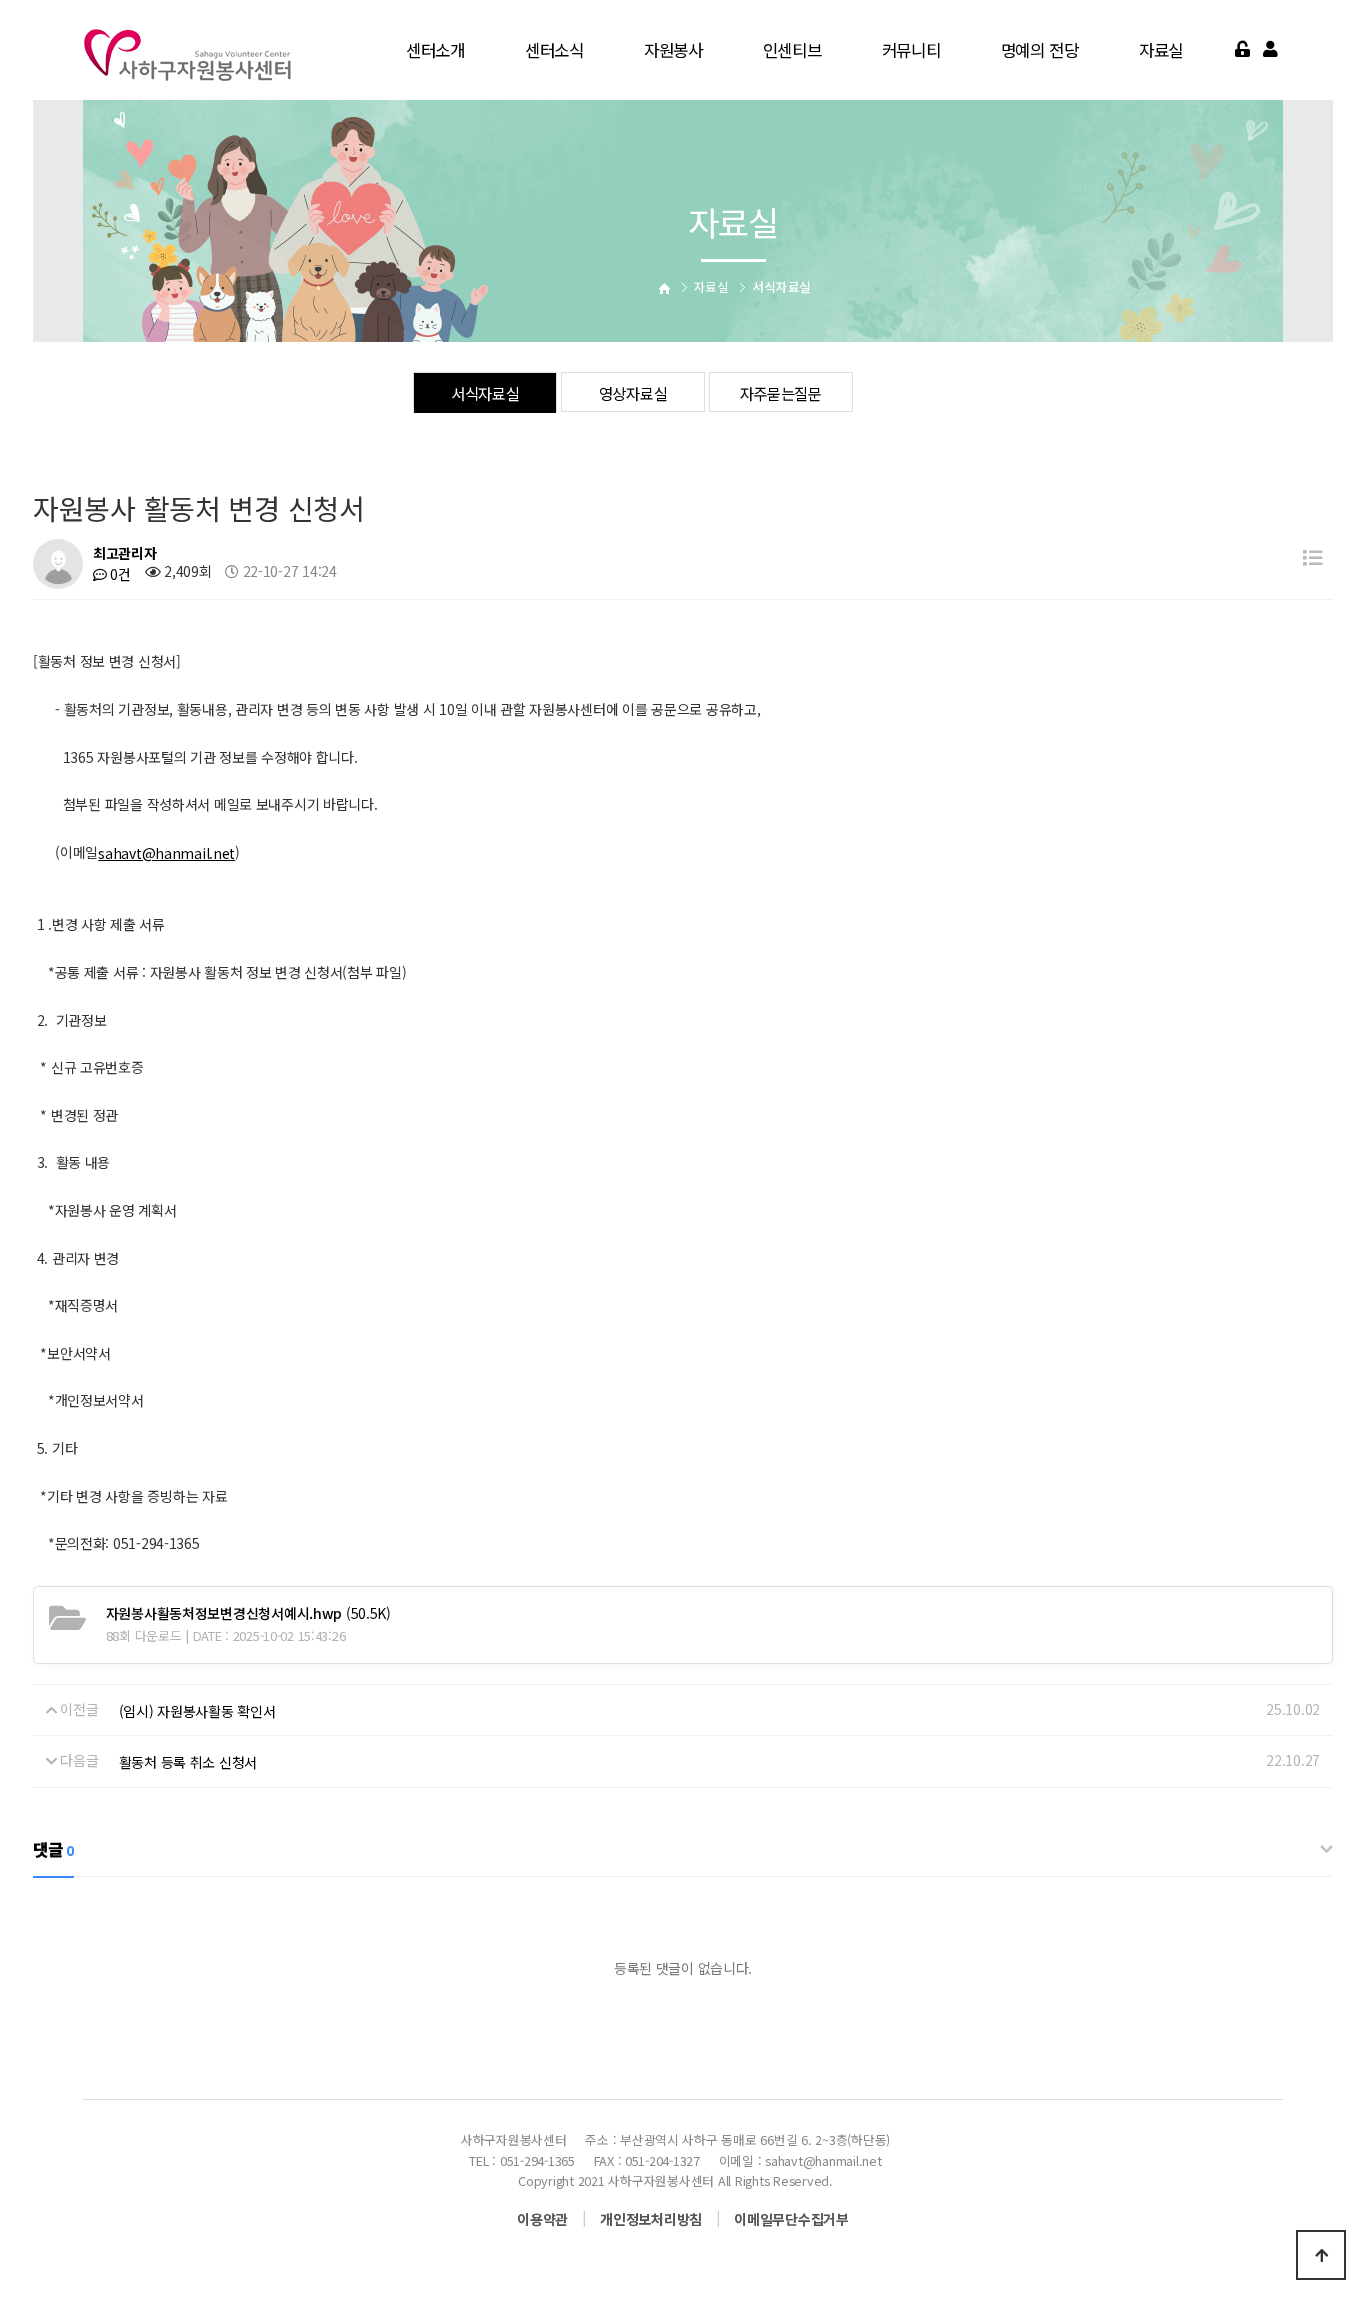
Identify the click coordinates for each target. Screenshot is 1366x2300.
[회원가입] (1270, 49)
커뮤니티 (911, 50)
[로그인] (1242, 49)
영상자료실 (633, 393)
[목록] (1313, 556)
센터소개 (435, 50)
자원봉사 (673, 50)
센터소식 (554, 50)
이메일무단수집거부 (791, 2219)
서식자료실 (485, 393)
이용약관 (542, 2219)
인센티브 (792, 50)
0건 (119, 574)
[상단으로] (1321, 2255)
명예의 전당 (1040, 50)
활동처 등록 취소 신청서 (188, 1762)
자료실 (1161, 50)
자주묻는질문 (781, 393)
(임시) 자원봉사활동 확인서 (197, 1711)
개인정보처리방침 (651, 2219)
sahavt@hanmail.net (166, 853)
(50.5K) (248, 1613)
